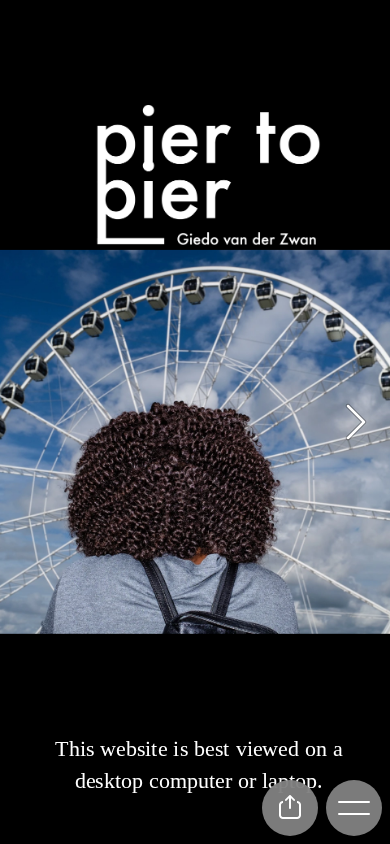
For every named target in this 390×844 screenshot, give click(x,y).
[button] (356, 422)
